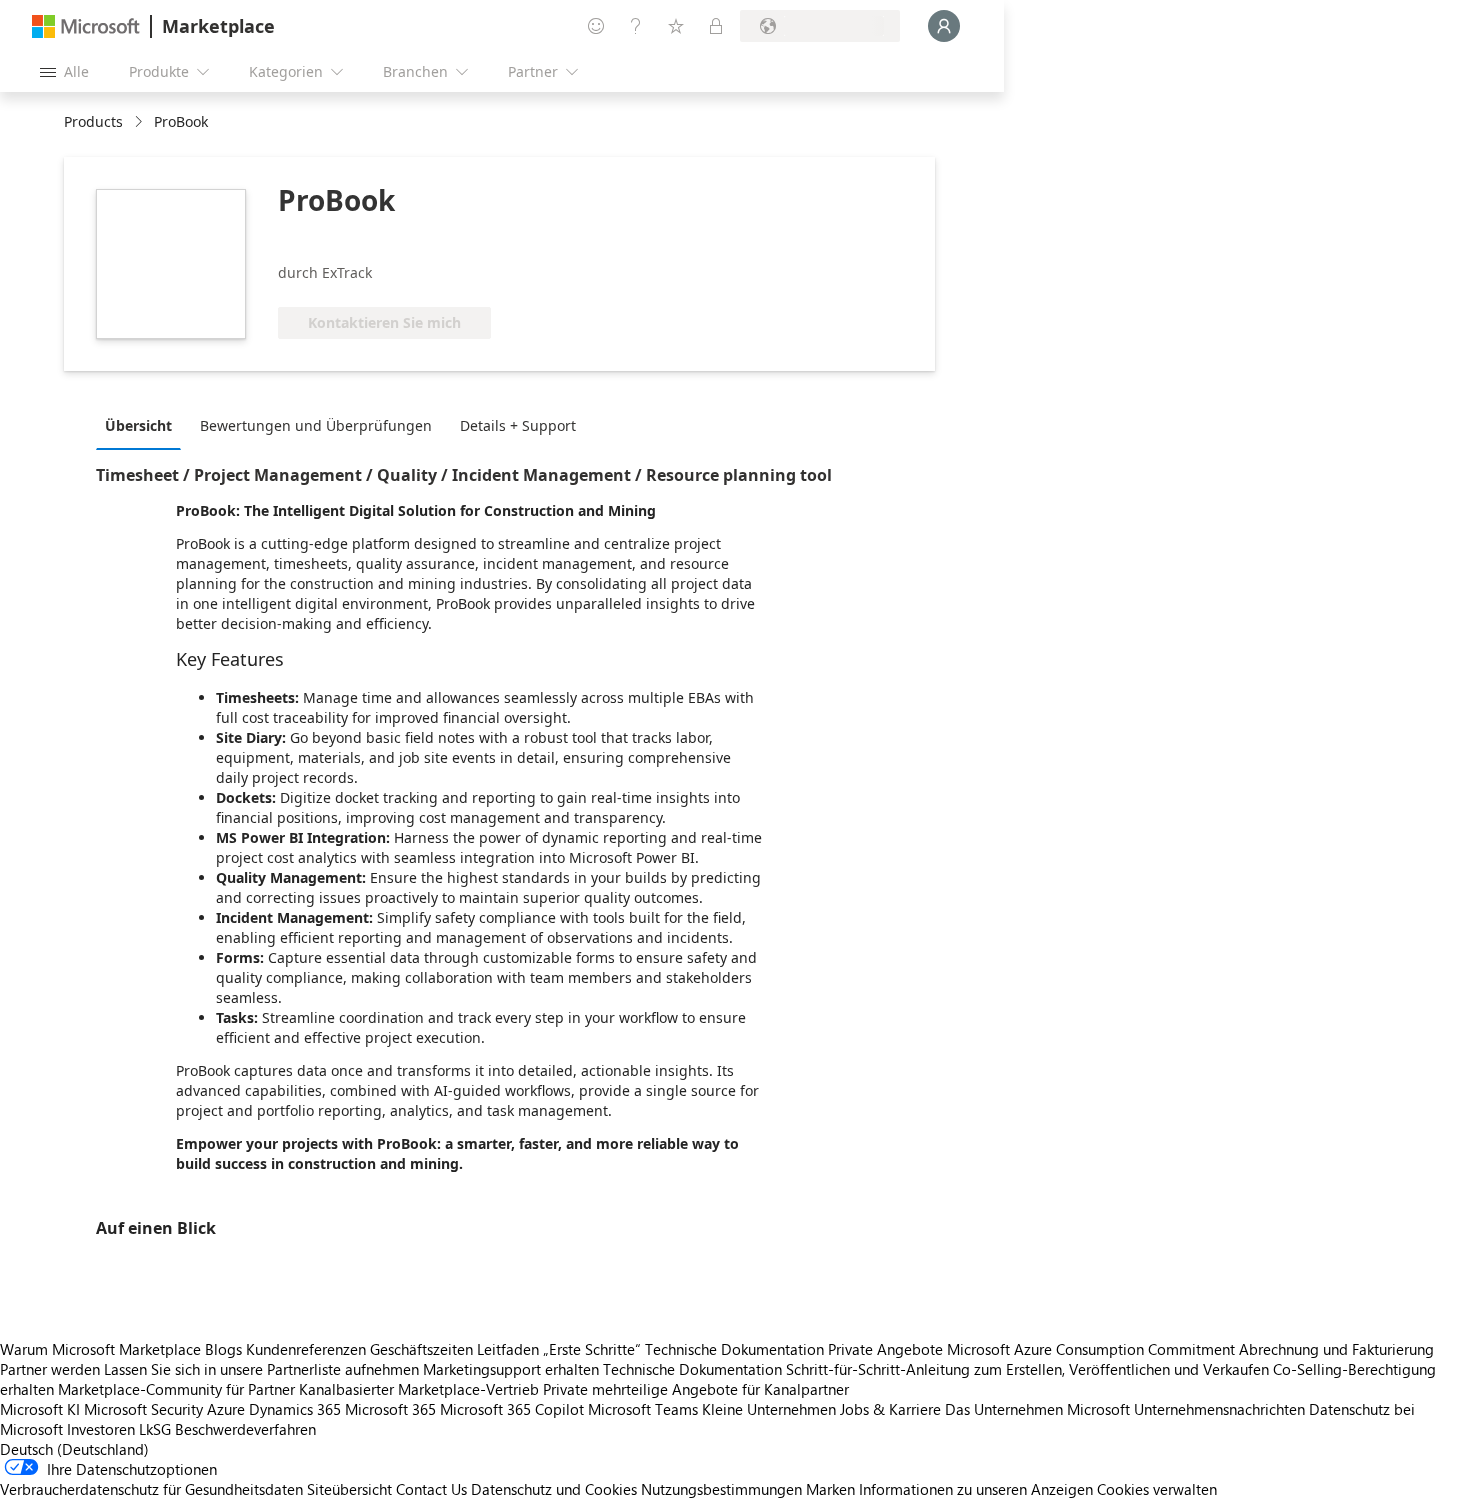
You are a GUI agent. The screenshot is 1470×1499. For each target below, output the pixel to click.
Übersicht (138, 425)
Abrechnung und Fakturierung (1336, 1349)
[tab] (143, 425)
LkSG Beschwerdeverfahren (227, 1429)
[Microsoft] (86, 26)
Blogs (223, 1349)
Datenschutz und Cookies (554, 1489)
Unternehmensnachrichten (1219, 1409)
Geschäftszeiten (421, 1349)
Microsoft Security (143, 1409)
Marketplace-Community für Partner (176, 1389)
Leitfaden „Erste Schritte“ (559, 1349)
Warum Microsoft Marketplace (100, 1349)
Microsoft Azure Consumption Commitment (1093, 1349)
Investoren (101, 1429)
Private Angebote (885, 1349)
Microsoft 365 (390, 1409)
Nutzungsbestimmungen (721, 1489)
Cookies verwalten (1157, 1489)
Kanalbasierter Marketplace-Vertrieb (419, 1389)
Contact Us (431, 1489)
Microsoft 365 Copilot (512, 1409)
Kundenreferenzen (306, 1349)
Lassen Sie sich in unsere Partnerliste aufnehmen (261, 1369)
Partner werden (50, 1369)
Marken (830, 1489)
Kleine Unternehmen (769, 1409)
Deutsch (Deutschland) (74, 1449)
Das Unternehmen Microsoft (1037, 1409)
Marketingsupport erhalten (511, 1369)
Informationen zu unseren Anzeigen (976, 1489)
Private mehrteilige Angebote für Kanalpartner (696, 1389)
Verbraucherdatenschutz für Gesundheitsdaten (151, 1489)
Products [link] (93, 121)
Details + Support (518, 425)
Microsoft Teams (643, 1409)
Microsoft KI (40, 1409)
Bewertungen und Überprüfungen (316, 425)
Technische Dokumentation (734, 1349)
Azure (226, 1409)
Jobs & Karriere (890, 1409)
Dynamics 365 (295, 1409)
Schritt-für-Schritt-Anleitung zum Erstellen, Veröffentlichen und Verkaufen (1027, 1369)
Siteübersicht (349, 1489)
